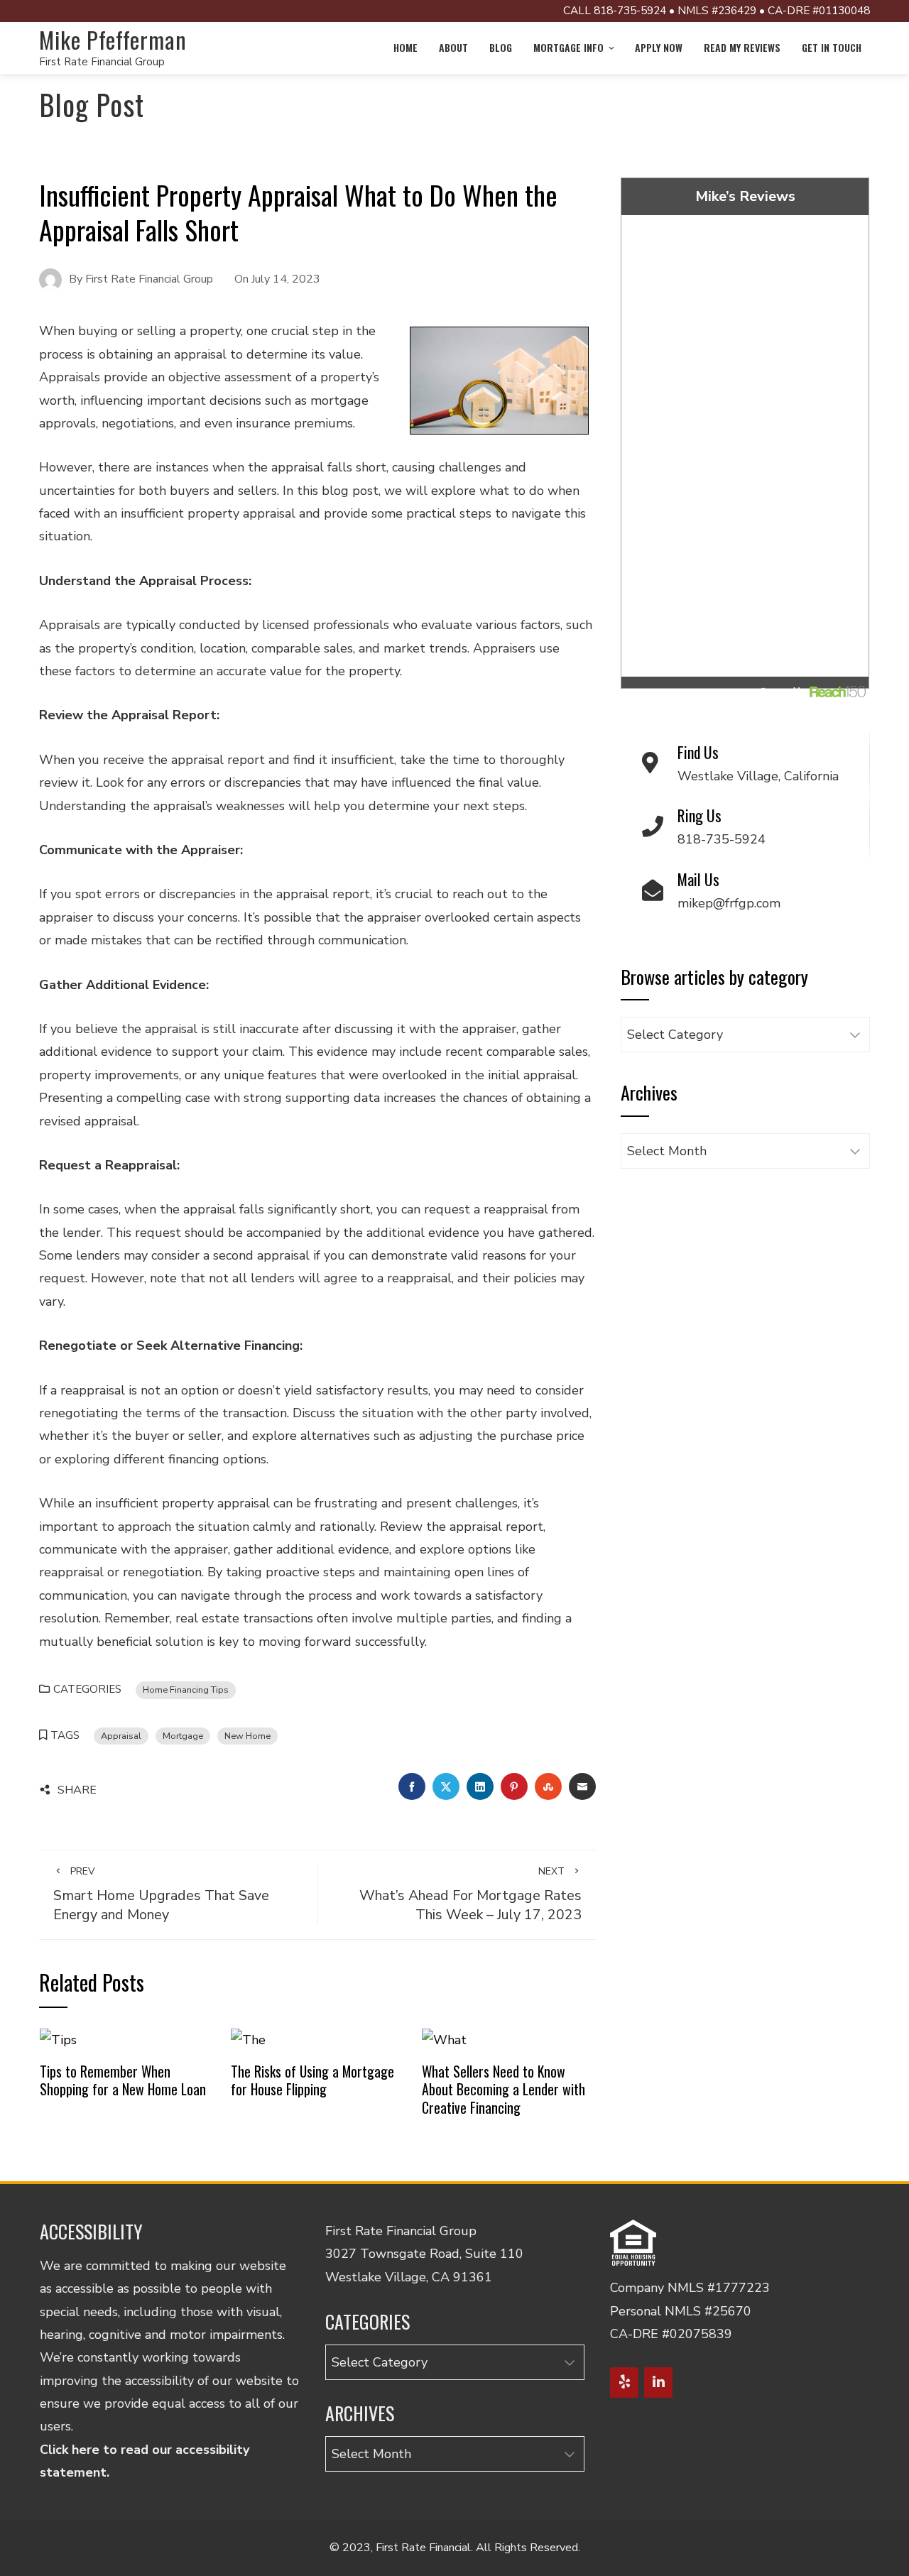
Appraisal (121, 1736)
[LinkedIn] (658, 2383)
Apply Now (659, 47)
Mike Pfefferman (113, 39)
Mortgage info (568, 47)
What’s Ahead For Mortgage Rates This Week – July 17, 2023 (470, 1894)
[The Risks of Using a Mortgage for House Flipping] (248, 2039)
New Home (247, 1736)
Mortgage (183, 1736)
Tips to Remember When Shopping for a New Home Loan (123, 2080)
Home (405, 47)
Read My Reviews (742, 47)
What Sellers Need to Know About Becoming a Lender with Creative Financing (504, 2089)
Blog (501, 47)
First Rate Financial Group (102, 62)
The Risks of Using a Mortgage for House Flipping (312, 2080)
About (453, 47)
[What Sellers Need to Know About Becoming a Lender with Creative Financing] (444, 2039)
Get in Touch (832, 47)
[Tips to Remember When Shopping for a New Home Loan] (58, 2039)
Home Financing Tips (186, 1690)
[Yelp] (624, 2383)
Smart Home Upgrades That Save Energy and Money (161, 1894)
